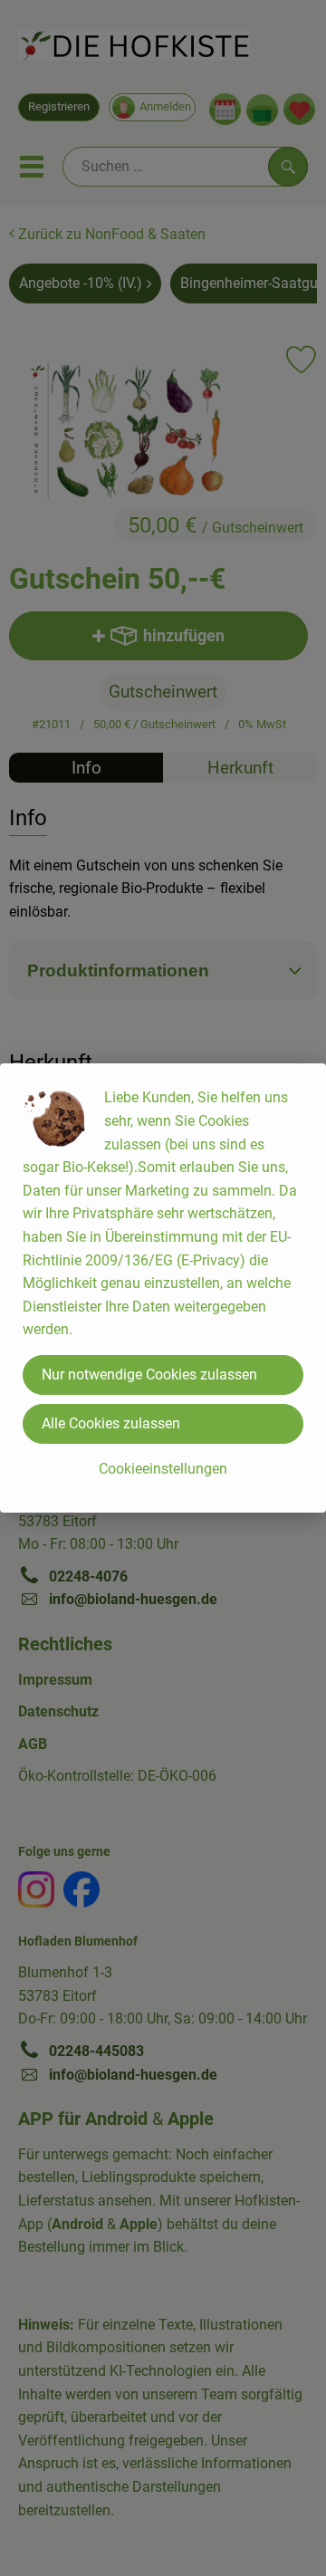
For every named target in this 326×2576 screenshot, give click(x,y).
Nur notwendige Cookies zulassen (149, 1375)
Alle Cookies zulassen (111, 1423)
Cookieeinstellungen (163, 1469)
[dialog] (163, 1288)
